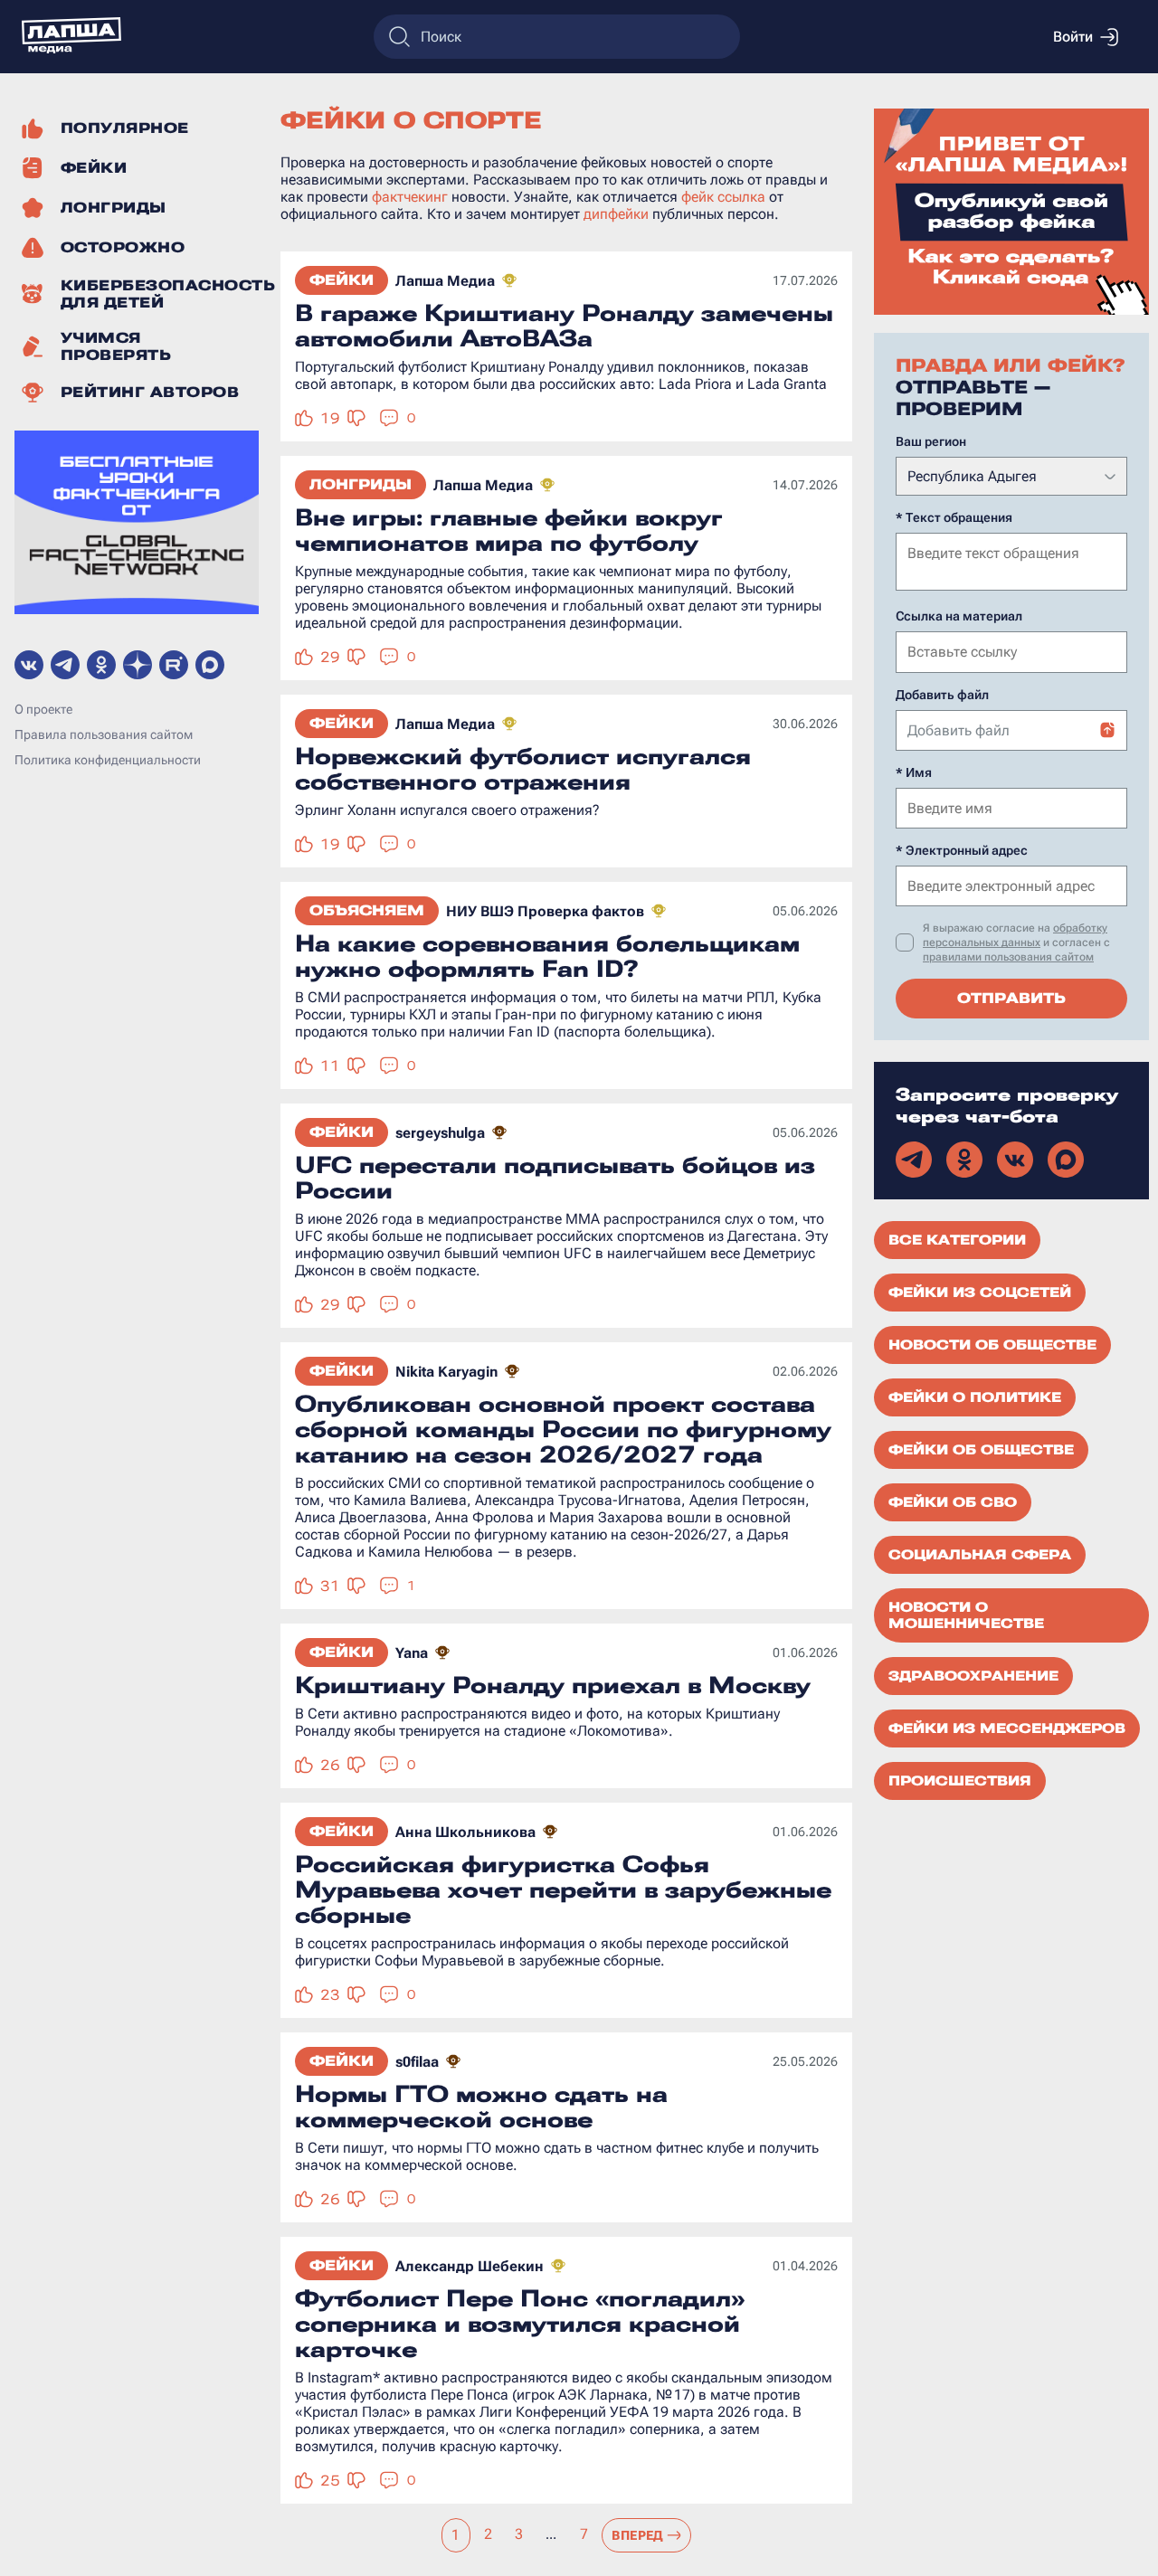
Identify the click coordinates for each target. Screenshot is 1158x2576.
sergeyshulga (440, 1133)
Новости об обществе (992, 1345)
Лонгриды (361, 484)
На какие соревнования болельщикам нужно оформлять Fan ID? (547, 956)
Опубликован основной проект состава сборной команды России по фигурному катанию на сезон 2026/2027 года (563, 1429)
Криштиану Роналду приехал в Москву (553, 1685)
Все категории (957, 1240)
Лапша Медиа (445, 281)
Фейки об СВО (953, 1502)
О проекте (43, 710)
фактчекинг (410, 197)
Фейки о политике (975, 1397)
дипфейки (616, 214)
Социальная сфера (980, 1555)
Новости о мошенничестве (966, 1615)
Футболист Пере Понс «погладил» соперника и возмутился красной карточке (520, 2324)
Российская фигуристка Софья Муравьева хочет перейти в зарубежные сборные (563, 1889)
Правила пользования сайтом (104, 735)
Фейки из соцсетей (980, 1293)
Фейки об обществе (981, 1450)
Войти (1073, 37)
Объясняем (367, 910)
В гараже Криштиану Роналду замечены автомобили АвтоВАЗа (564, 326)
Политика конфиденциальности (108, 761)
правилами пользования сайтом (1008, 957)
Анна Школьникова (465, 1832)
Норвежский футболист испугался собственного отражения (523, 769)
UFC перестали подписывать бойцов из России (555, 1178)
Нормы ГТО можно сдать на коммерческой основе (481, 2107)
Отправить (1011, 998)
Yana (412, 1653)
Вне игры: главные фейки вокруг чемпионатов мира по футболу (509, 530)
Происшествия (960, 1781)
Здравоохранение (973, 1676)
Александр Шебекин (470, 2266)
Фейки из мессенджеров (1007, 1728)
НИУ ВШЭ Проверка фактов (545, 911)
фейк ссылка (723, 197)
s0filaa (417, 2062)
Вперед (638, 2535)
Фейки (342, 280)
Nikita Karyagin (446, 1372)
